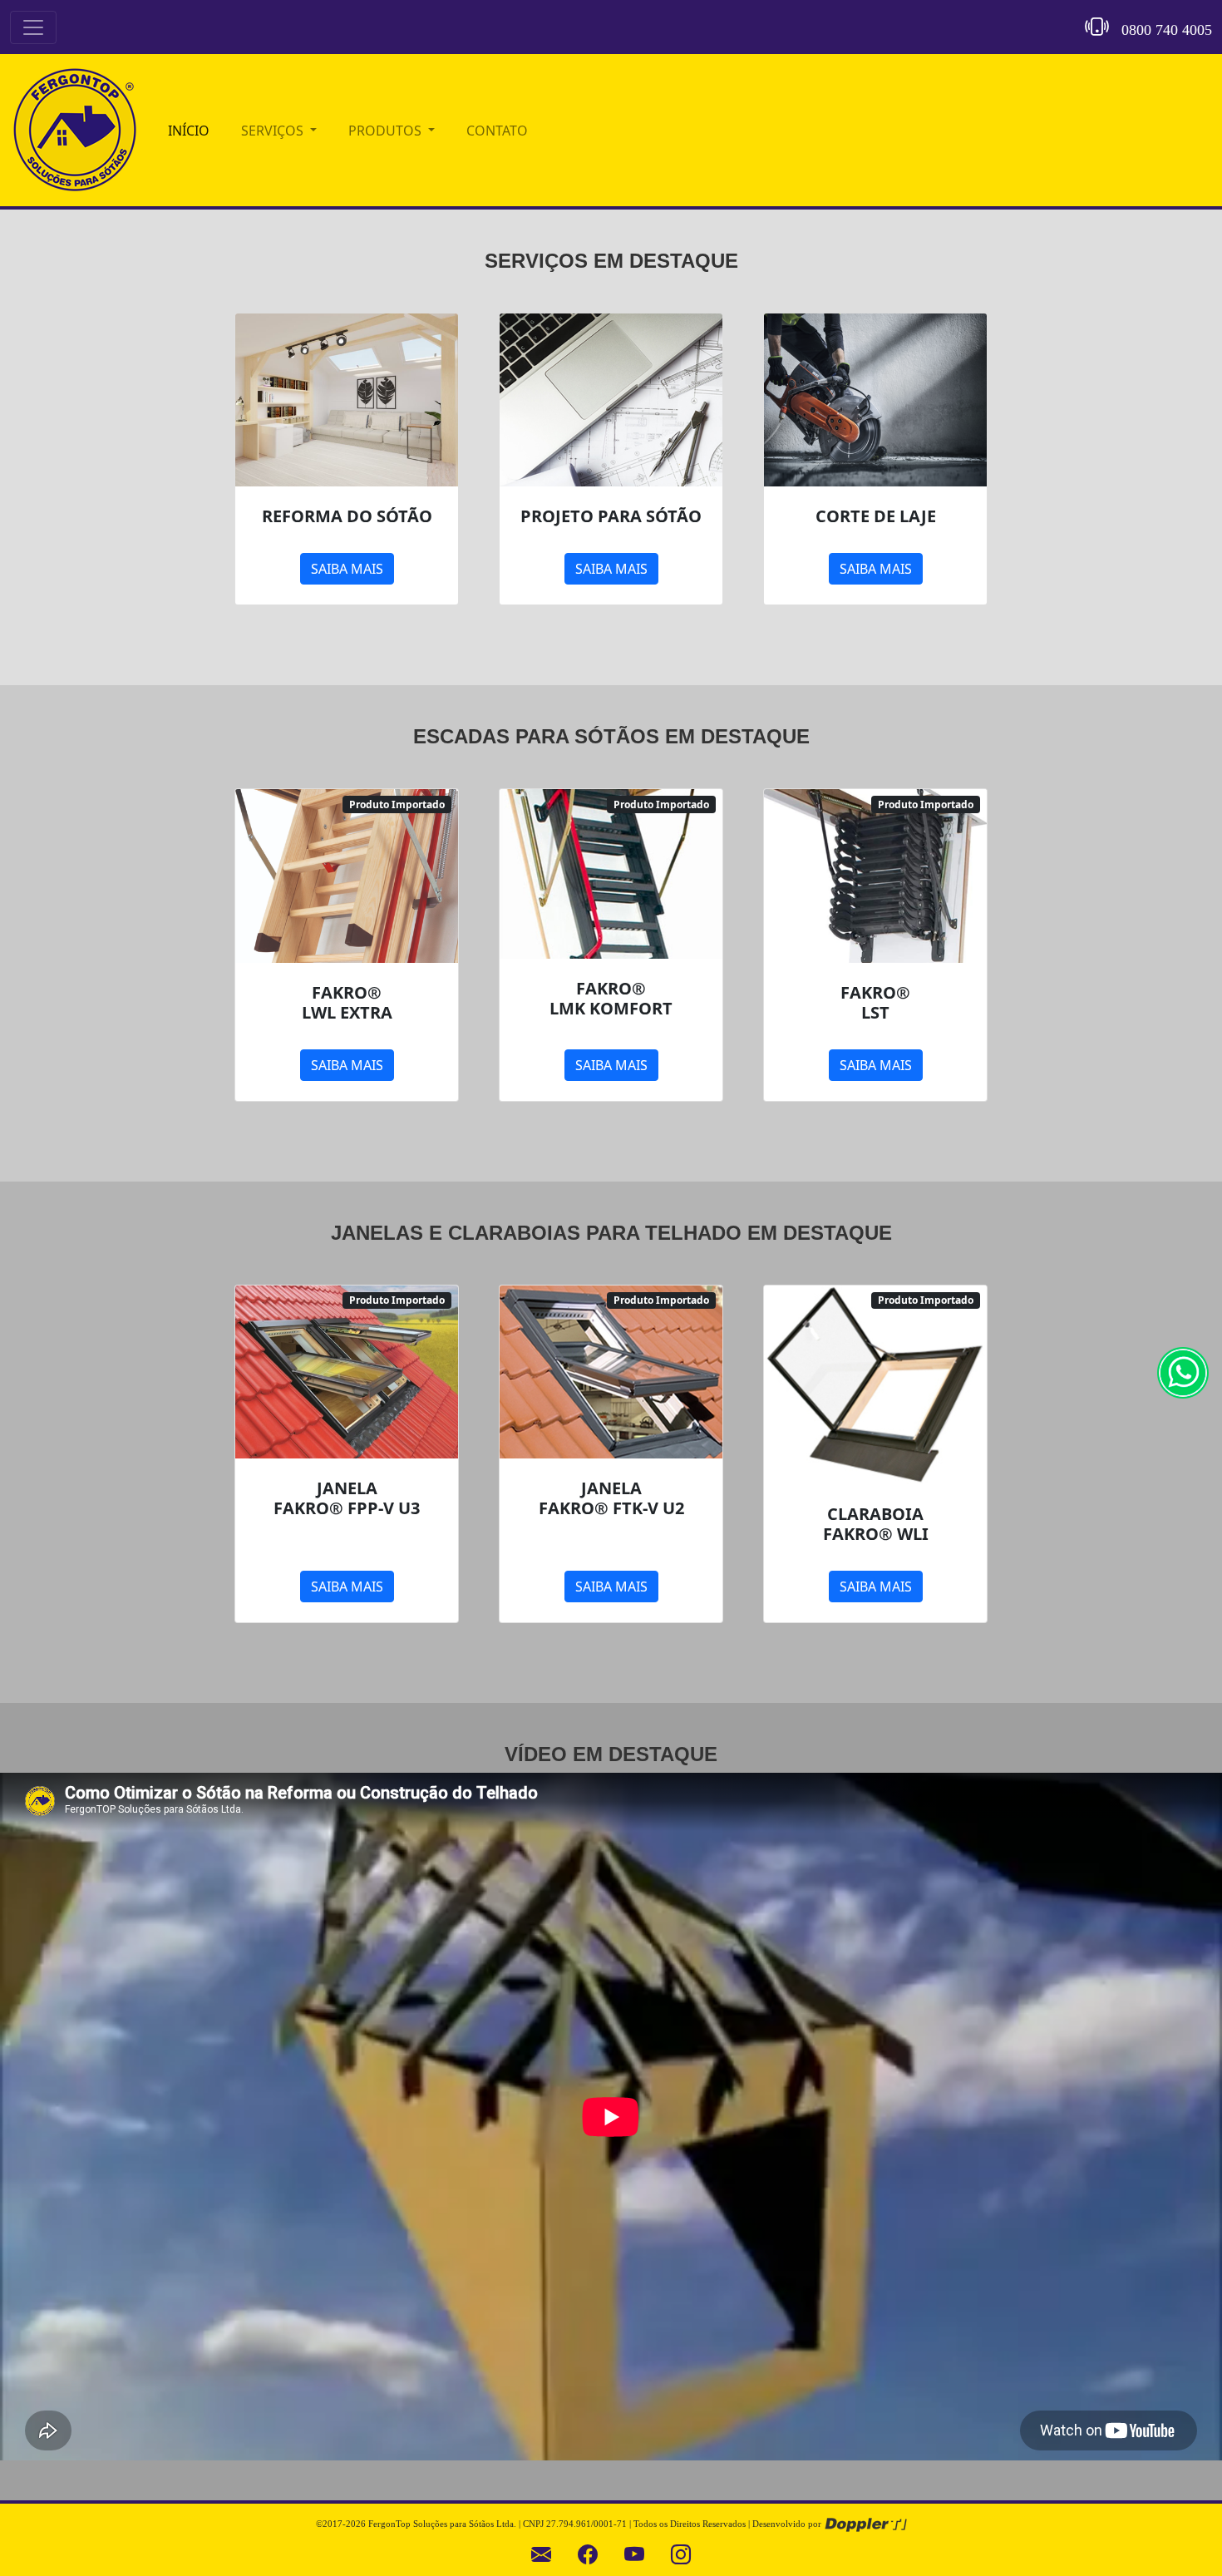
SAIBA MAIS (347, 569)
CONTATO (497, 131)
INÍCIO (189, 131)
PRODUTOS (387, 131)
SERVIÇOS (274, 131)
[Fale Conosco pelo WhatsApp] (1183, 1371)
